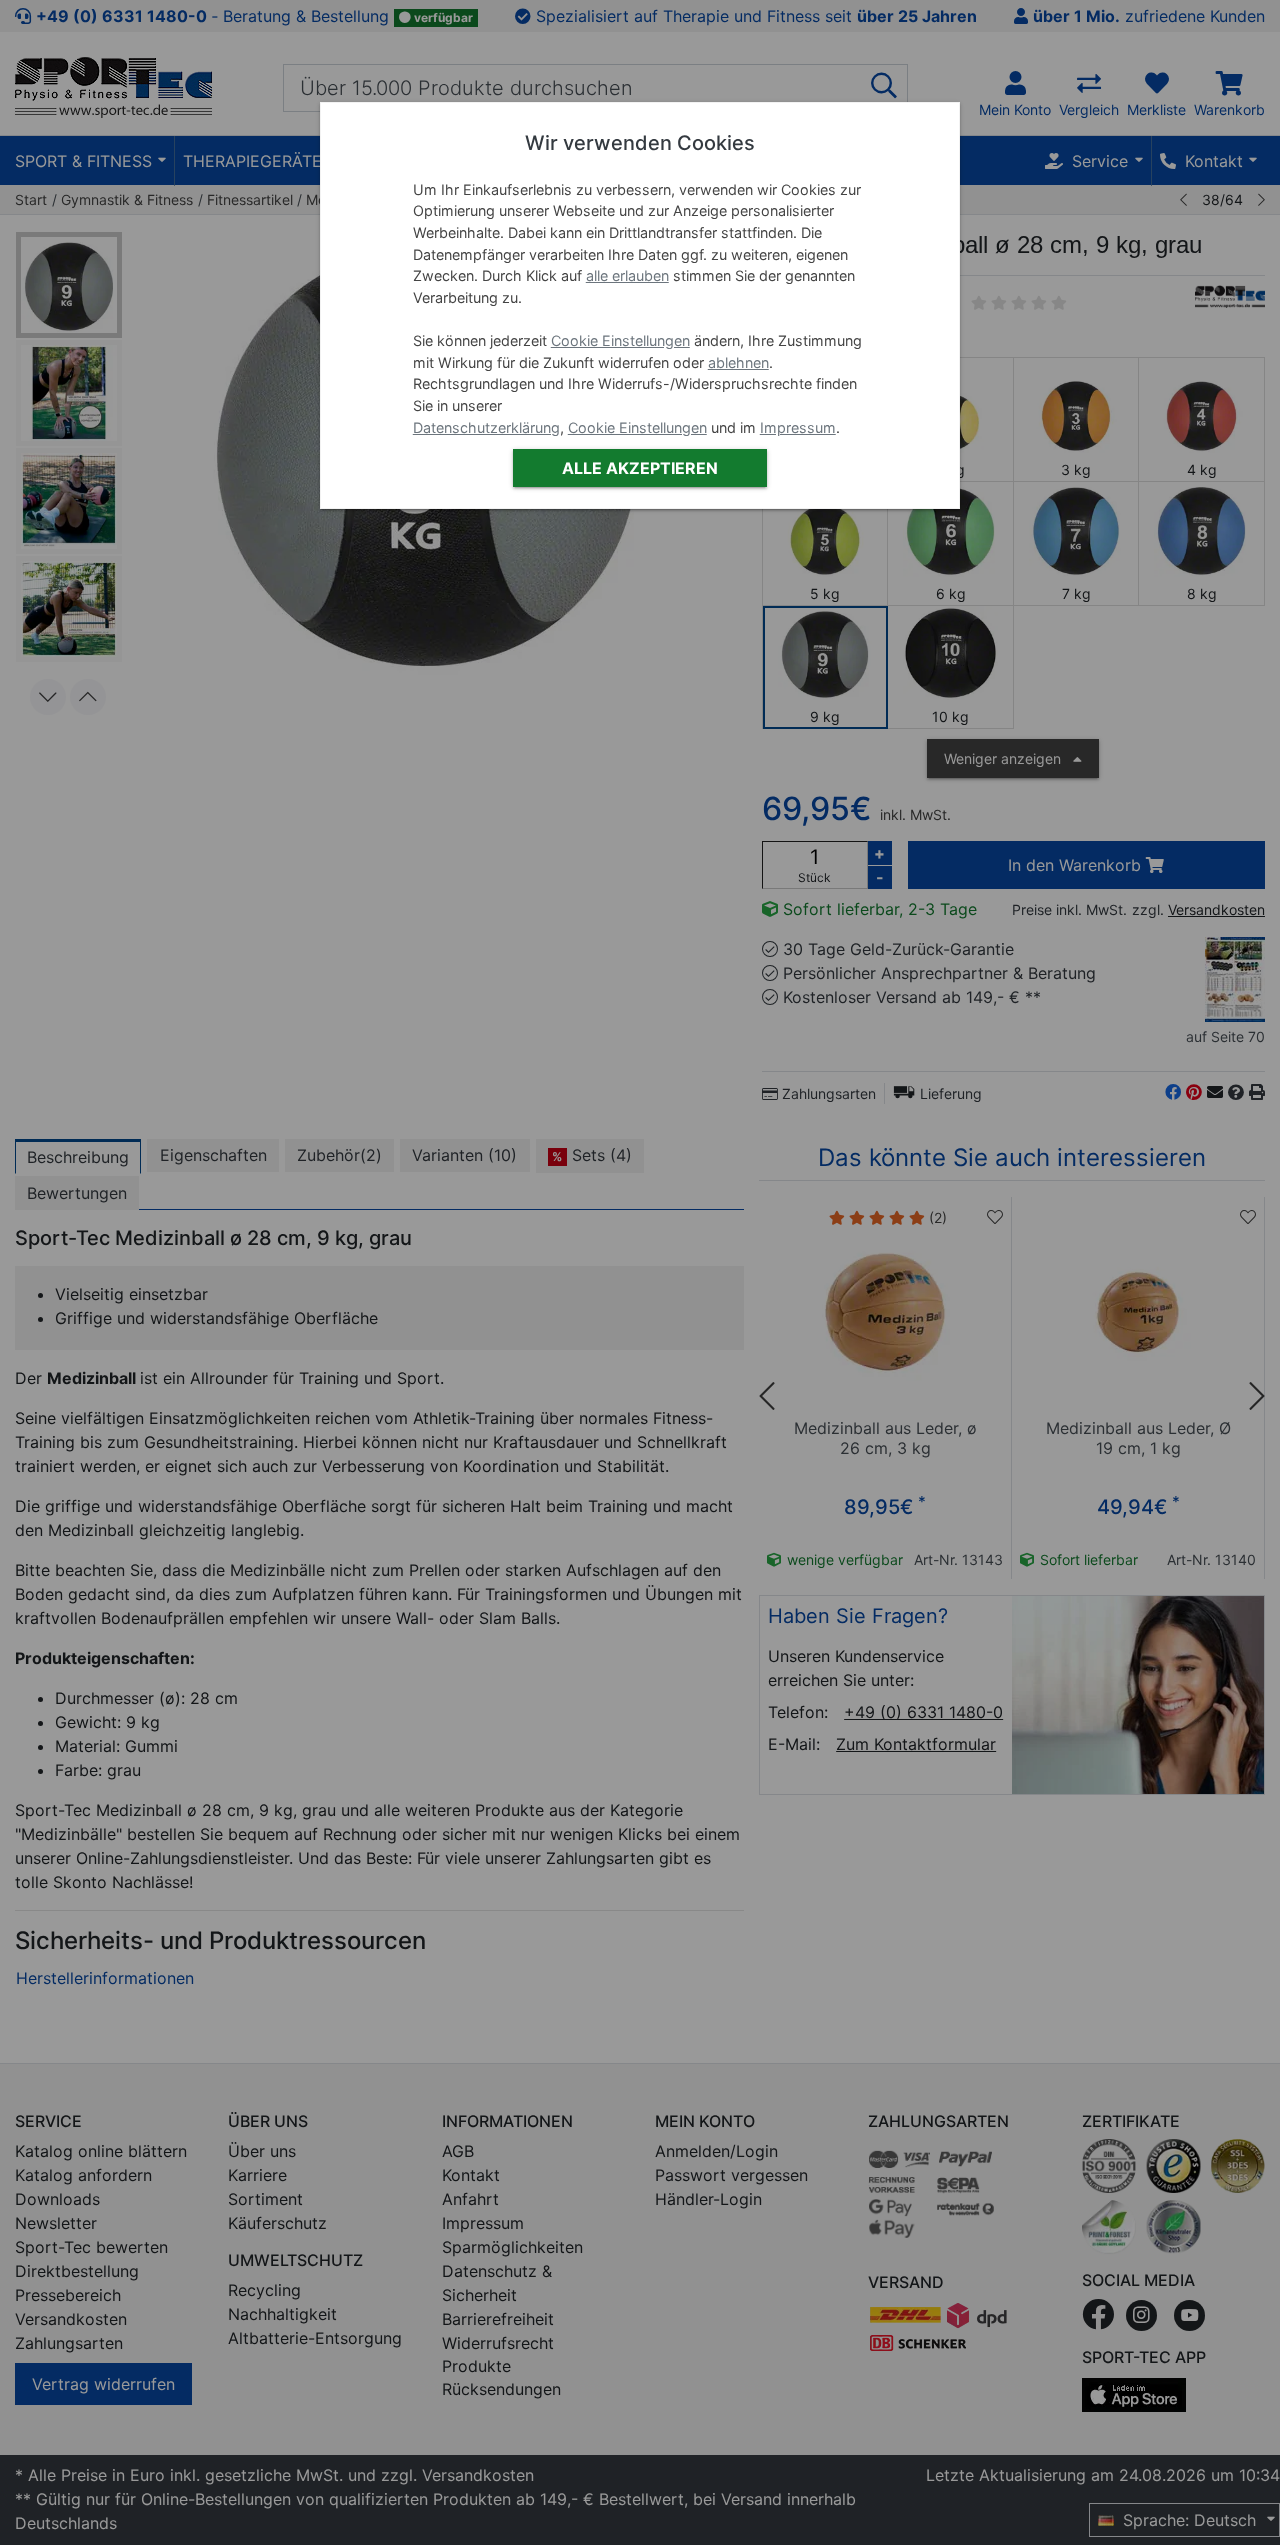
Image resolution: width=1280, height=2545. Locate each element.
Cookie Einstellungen (620, 340)
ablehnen (738, 362)
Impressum (798, 427)
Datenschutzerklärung (486, 427)
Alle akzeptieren (640, 468)
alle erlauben (627, 275)
